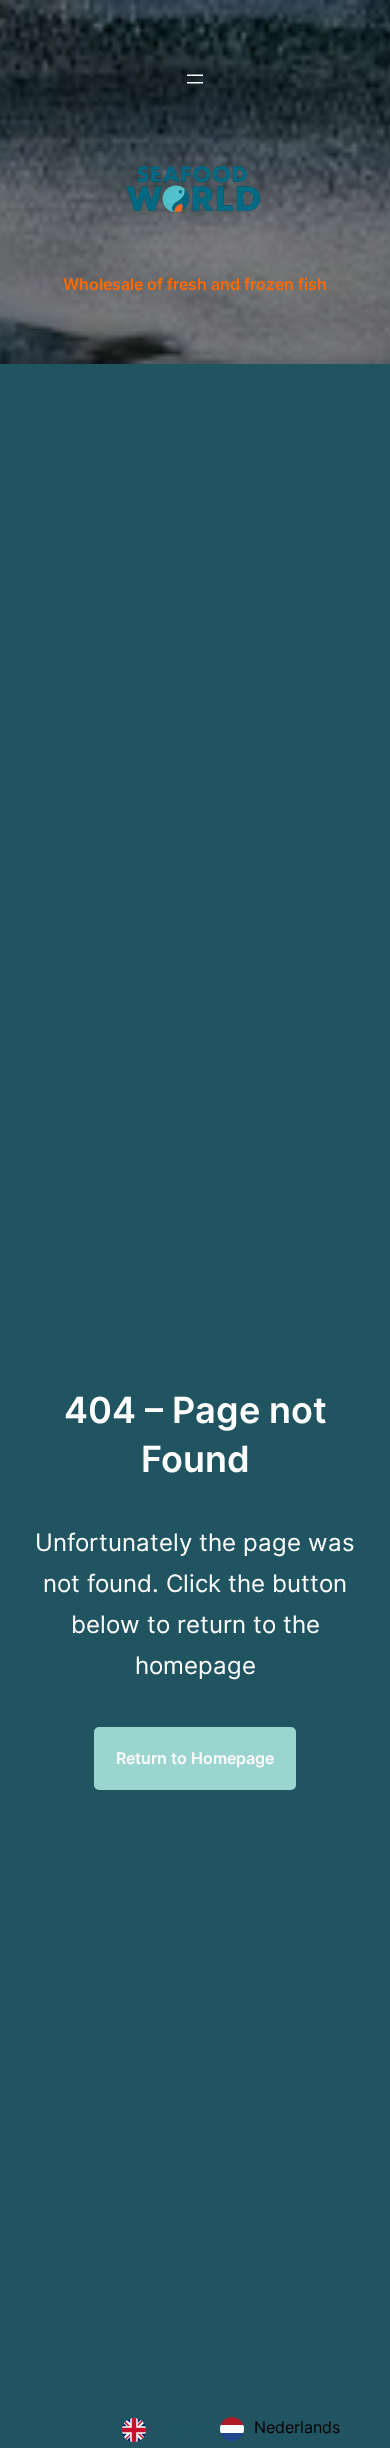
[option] (280, 2429)
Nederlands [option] (297, 2427)
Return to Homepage (195, 1758)
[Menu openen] (195, 79)
